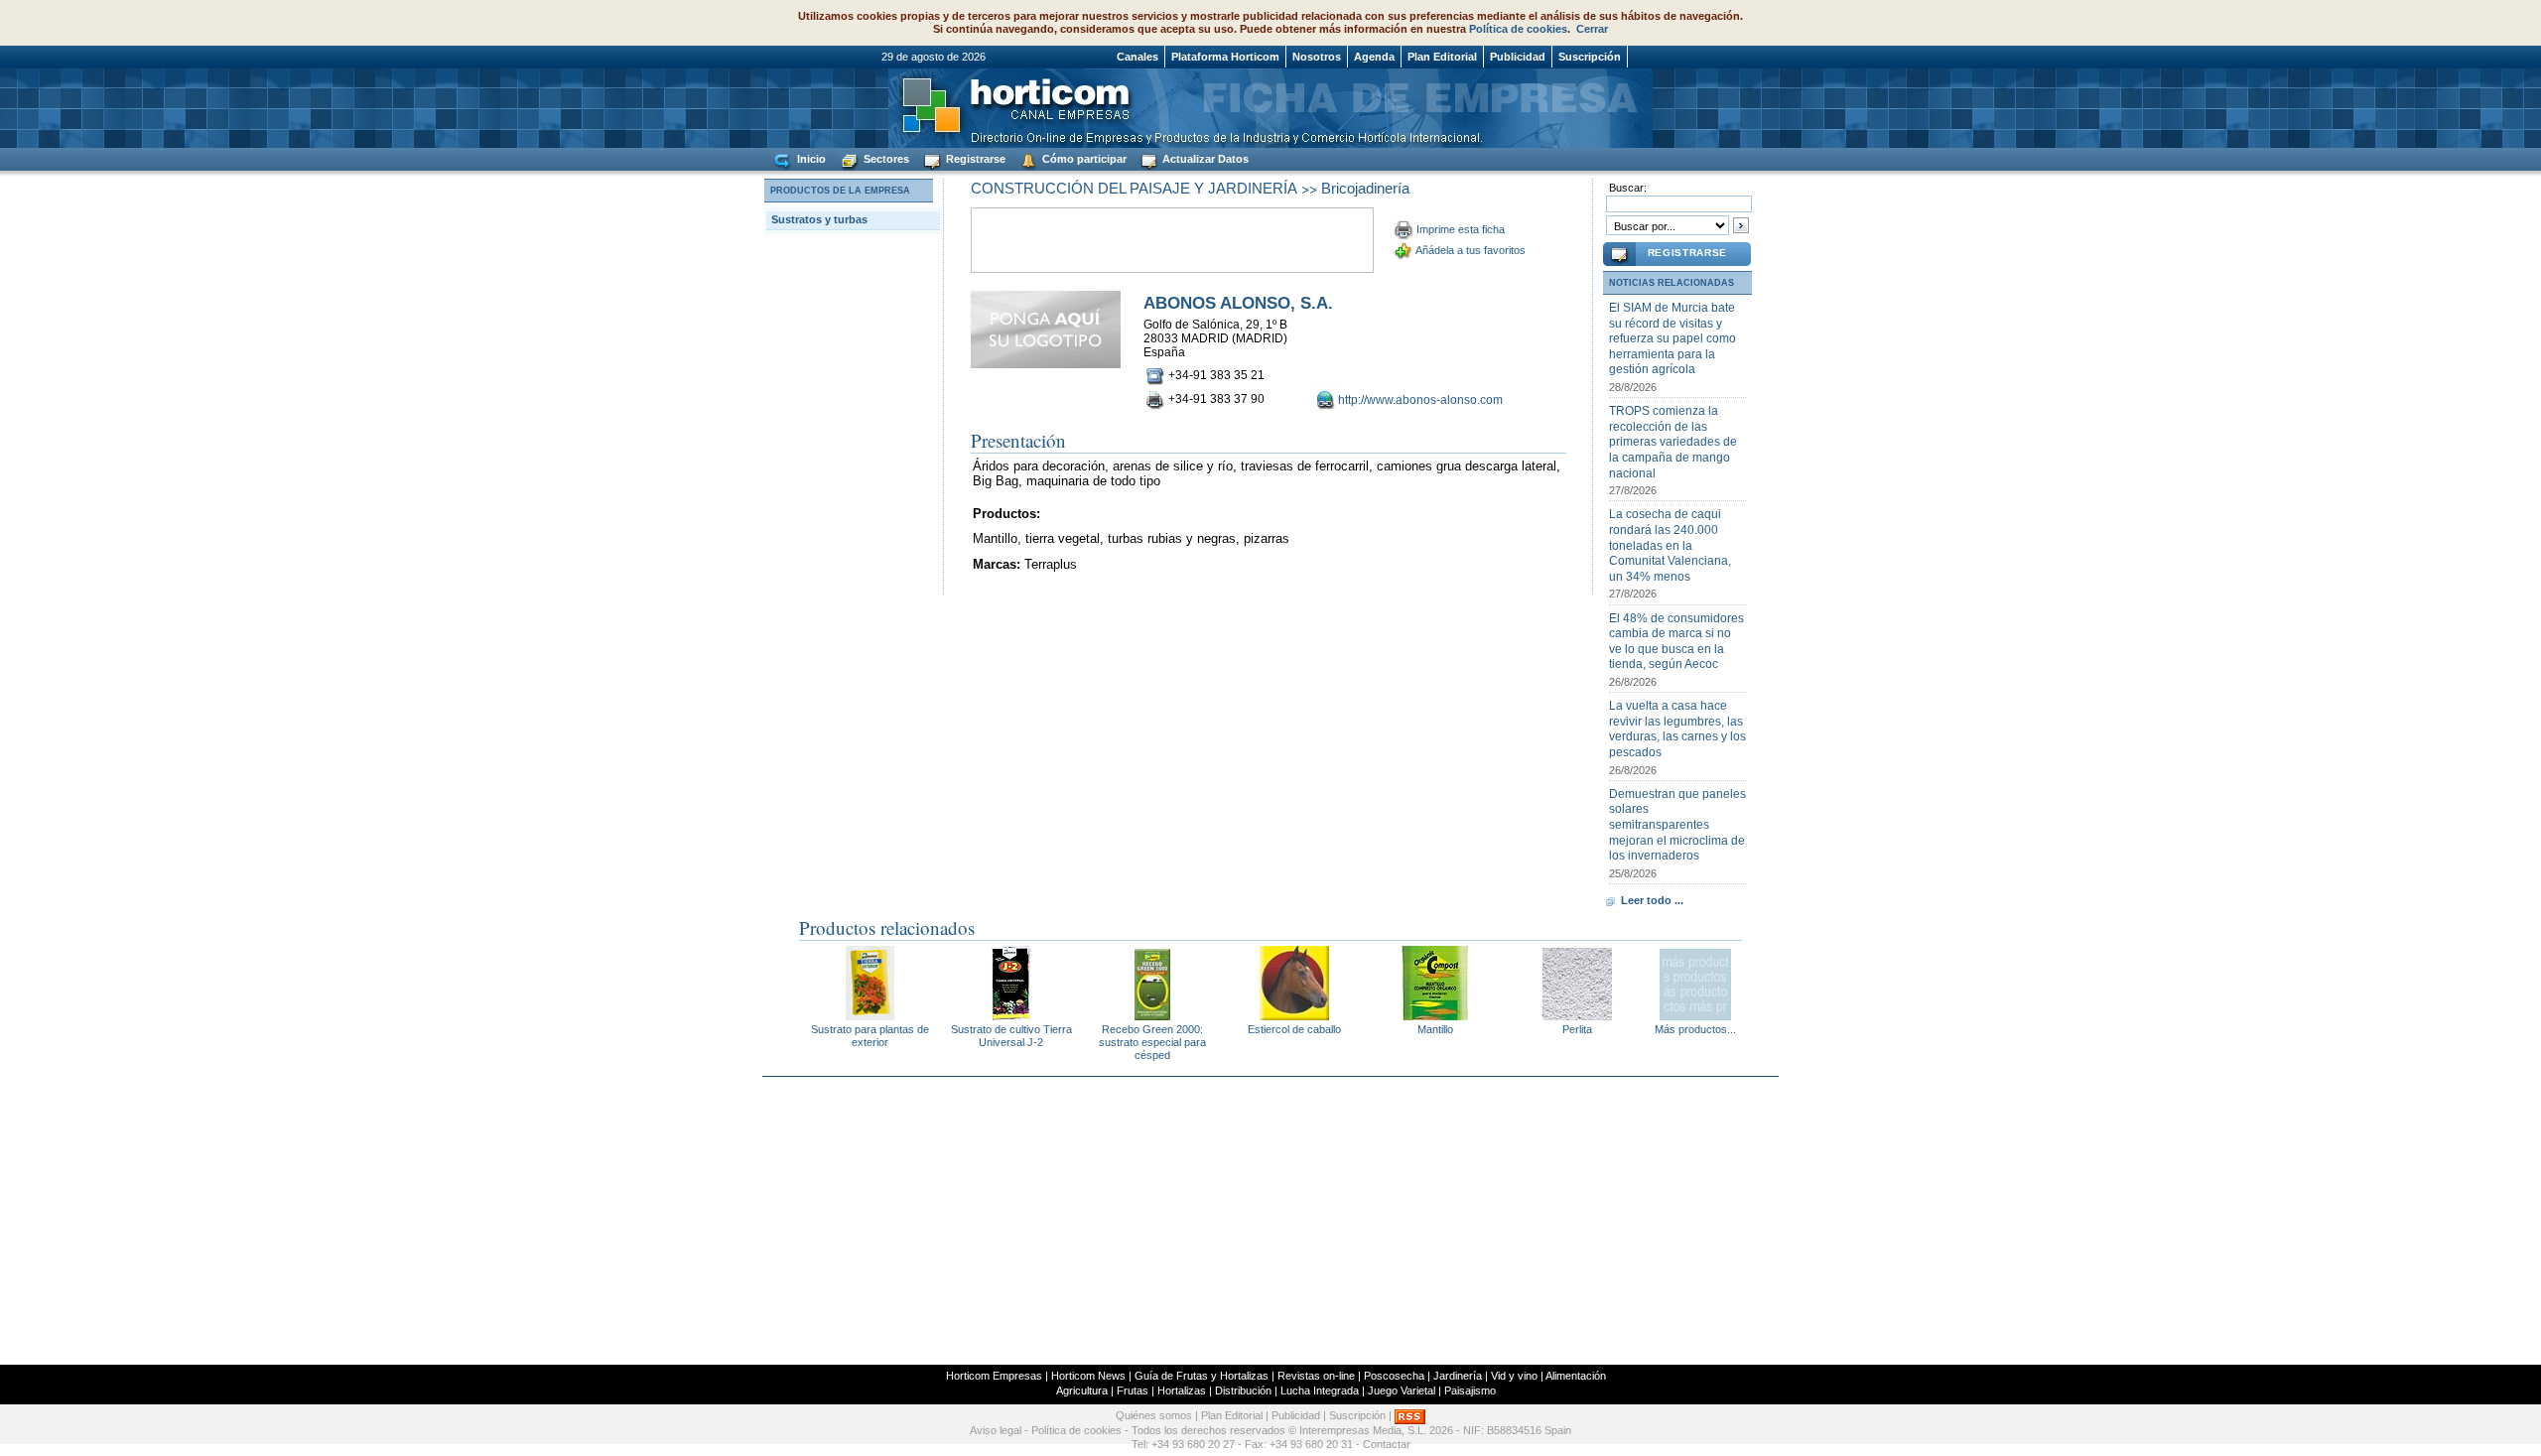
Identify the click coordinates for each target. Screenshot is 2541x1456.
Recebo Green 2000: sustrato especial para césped (1152, 1042)
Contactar (1387, 1444)
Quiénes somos (1154, 1416)
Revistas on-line (1316, 1376)
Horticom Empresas (994, 1376)
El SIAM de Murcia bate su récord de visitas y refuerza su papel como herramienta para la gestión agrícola (1672, 338)
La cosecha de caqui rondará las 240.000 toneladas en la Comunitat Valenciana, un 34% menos (1670, 545)
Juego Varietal (1402, 1390)
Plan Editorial (1442, 57)
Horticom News (1088, 1376)
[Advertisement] (1270, 1221)
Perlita (1577, 1029)
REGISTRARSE (1687, 253)
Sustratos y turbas (819, 219)
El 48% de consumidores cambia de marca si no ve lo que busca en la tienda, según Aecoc (1676, 642)
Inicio (810, 159)
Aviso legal (996, 1430)
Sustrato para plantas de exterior (870, 1036)
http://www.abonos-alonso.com (1420, 400)
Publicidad (1518, 57)
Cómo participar (1083, 159)
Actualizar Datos (1204, 159)
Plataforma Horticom (1225, 57)
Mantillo (1435, 1029)
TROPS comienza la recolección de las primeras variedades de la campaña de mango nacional (1673, 442)
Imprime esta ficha (1461, 229)
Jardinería (1458, 1376)
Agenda (1374, 57)
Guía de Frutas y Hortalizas (1202, 1376)
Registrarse (974, 159)
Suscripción (1590, 57)
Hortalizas (1182, 1390)
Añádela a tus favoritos (1471, 250)
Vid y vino (1514, 1376)
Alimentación (1576, 1376)
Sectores (885, 159)
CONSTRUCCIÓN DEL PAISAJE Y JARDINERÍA (1134, 188)
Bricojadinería (1365, 188)
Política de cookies (1518, 29)
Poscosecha (1394, 1376)
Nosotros (1317, 57)
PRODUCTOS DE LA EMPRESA (840, 191)
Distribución (1243, 1390)
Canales (1137, 57)
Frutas (1133, 1390)
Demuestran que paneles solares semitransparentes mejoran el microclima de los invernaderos (1677, 825)
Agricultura (1082, 1390)
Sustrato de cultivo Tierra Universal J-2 (1011, 1036)
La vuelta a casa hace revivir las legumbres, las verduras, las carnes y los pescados (1677, 729)
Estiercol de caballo (1294, 1029)
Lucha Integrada (1320, 1390)
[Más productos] (1695, 1015)
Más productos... (1695, 1029)
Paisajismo (1470, 1390)
